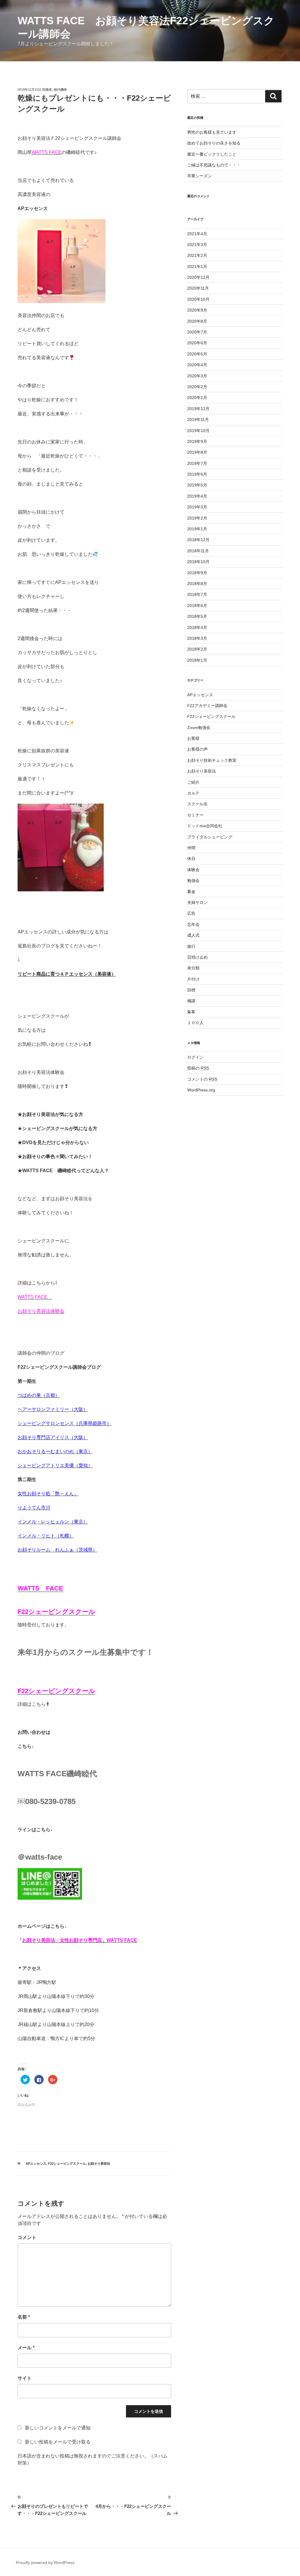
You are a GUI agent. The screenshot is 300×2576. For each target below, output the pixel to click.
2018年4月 (197, 627)
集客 (191, 1012)
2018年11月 (198, 551)
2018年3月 (197, 638)
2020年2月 (197, 387)
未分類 (193, 968)
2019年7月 (197, 463)
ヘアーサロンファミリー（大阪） (53, 1409)
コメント (27, 2237)
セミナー (195, 815)
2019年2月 (197, 518)
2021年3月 (197, 245)
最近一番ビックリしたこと (212, 154)
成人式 (193, 935)
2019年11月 (198, 419)
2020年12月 (198, 277)
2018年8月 (197, 584)
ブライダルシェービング (210, 837)
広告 (191, 913)
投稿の (198, 1068)
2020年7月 (197, 332)
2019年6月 (197, 474)
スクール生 (197, 804)
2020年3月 (197, 376)
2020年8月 (197, 321)
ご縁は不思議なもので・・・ (214, 165)
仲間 (191, 848)
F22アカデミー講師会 (207, 706)
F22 (23, 1691)
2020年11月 (198, 288)
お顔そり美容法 (99, 2164)
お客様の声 (197, 749)
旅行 (191, 946)
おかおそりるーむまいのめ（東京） (55, 1451)
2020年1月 (197, 398)
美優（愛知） (79, 1465)
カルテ (193, 793)
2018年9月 (197, 573)
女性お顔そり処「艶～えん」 (48, 1494)
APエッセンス (36, 2164)
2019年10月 (198, 431)
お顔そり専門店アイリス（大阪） (53, 1437)
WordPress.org (201, 1090)
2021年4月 (197, 234)
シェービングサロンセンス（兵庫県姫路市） (64, 1423)
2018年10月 (198, 562)
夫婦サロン (197, 902)
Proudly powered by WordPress (45, 2563)
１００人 (195, 1023)
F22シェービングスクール (67, 2164)
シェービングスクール (62, 1691)
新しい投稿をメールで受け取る (58, 2442)
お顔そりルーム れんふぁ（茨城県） (57, 1550)
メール (26, 2348)
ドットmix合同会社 (205, 826)
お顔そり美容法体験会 (41, 1311)
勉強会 (193, 881)
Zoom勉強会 (199, 728)
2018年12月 (198, 540)
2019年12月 (198, 409)
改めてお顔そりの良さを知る (214, 143)
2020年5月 (197, 354)
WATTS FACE (35, 1297)
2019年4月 (197, 496)
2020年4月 (197, 365)
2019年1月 (197, 529)
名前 (24, 2317)
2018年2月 (197, 649)
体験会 (193, 870)
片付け (193, 979)
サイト (25, 2378)
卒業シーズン (200, 176)
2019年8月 (197, 452)
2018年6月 (197, 606)
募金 (191, 892)
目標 (191, 990)
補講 (191, 1001)
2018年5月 (197, 616)
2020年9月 (197, 310)
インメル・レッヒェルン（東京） (53, 1522)
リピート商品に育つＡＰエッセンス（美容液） (67, 974)
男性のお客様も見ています (212, 132)
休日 (191, 859)
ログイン (195, 1057)
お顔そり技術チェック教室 (212, 760)
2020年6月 (197, 343)
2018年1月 (197, 660)
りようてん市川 (34, 1508)
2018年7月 (197, 594)
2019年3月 (197, 507)
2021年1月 (197, 266)
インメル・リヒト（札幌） (46, 1536)
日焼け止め (197, 957)
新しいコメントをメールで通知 (58, 2428)
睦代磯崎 (60, 90)
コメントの (202, 1079)
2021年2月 (197, 255)
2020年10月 (198, 299)
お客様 (193, 738)
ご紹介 (193, 782)
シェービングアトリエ (41, 1465)
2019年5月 (197, 485)
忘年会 (193, 924)
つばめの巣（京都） (39, 1395)
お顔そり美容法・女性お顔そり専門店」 (64, 1940)
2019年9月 (197, 441)
